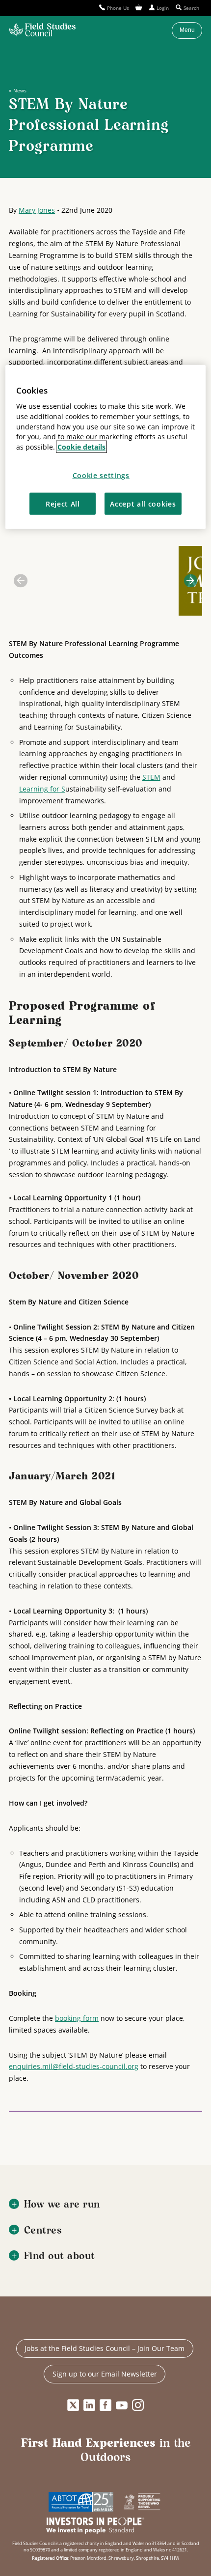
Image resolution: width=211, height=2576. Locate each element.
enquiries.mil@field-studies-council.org (74, 2066)
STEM (151, 777)
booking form (77, 2018)
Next (191, 580)
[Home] (42, 30)
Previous (20, 580)
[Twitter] (73, 2406)
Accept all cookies (143, 504)
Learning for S (42, 789)
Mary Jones (37, 210)
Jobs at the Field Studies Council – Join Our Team (105, 2348)
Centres (43, 2231)
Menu (187, 30)
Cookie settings (101, 475)
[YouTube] (122, 2406)
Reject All (63, 504)
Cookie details (81, 447)
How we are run (62, 2205)
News (20, 90)
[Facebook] (105, 2406)
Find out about (60, 2256)
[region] (106, 447)
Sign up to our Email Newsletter (105, 2374)
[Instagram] (138, 2406)
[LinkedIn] (89, 2406)
